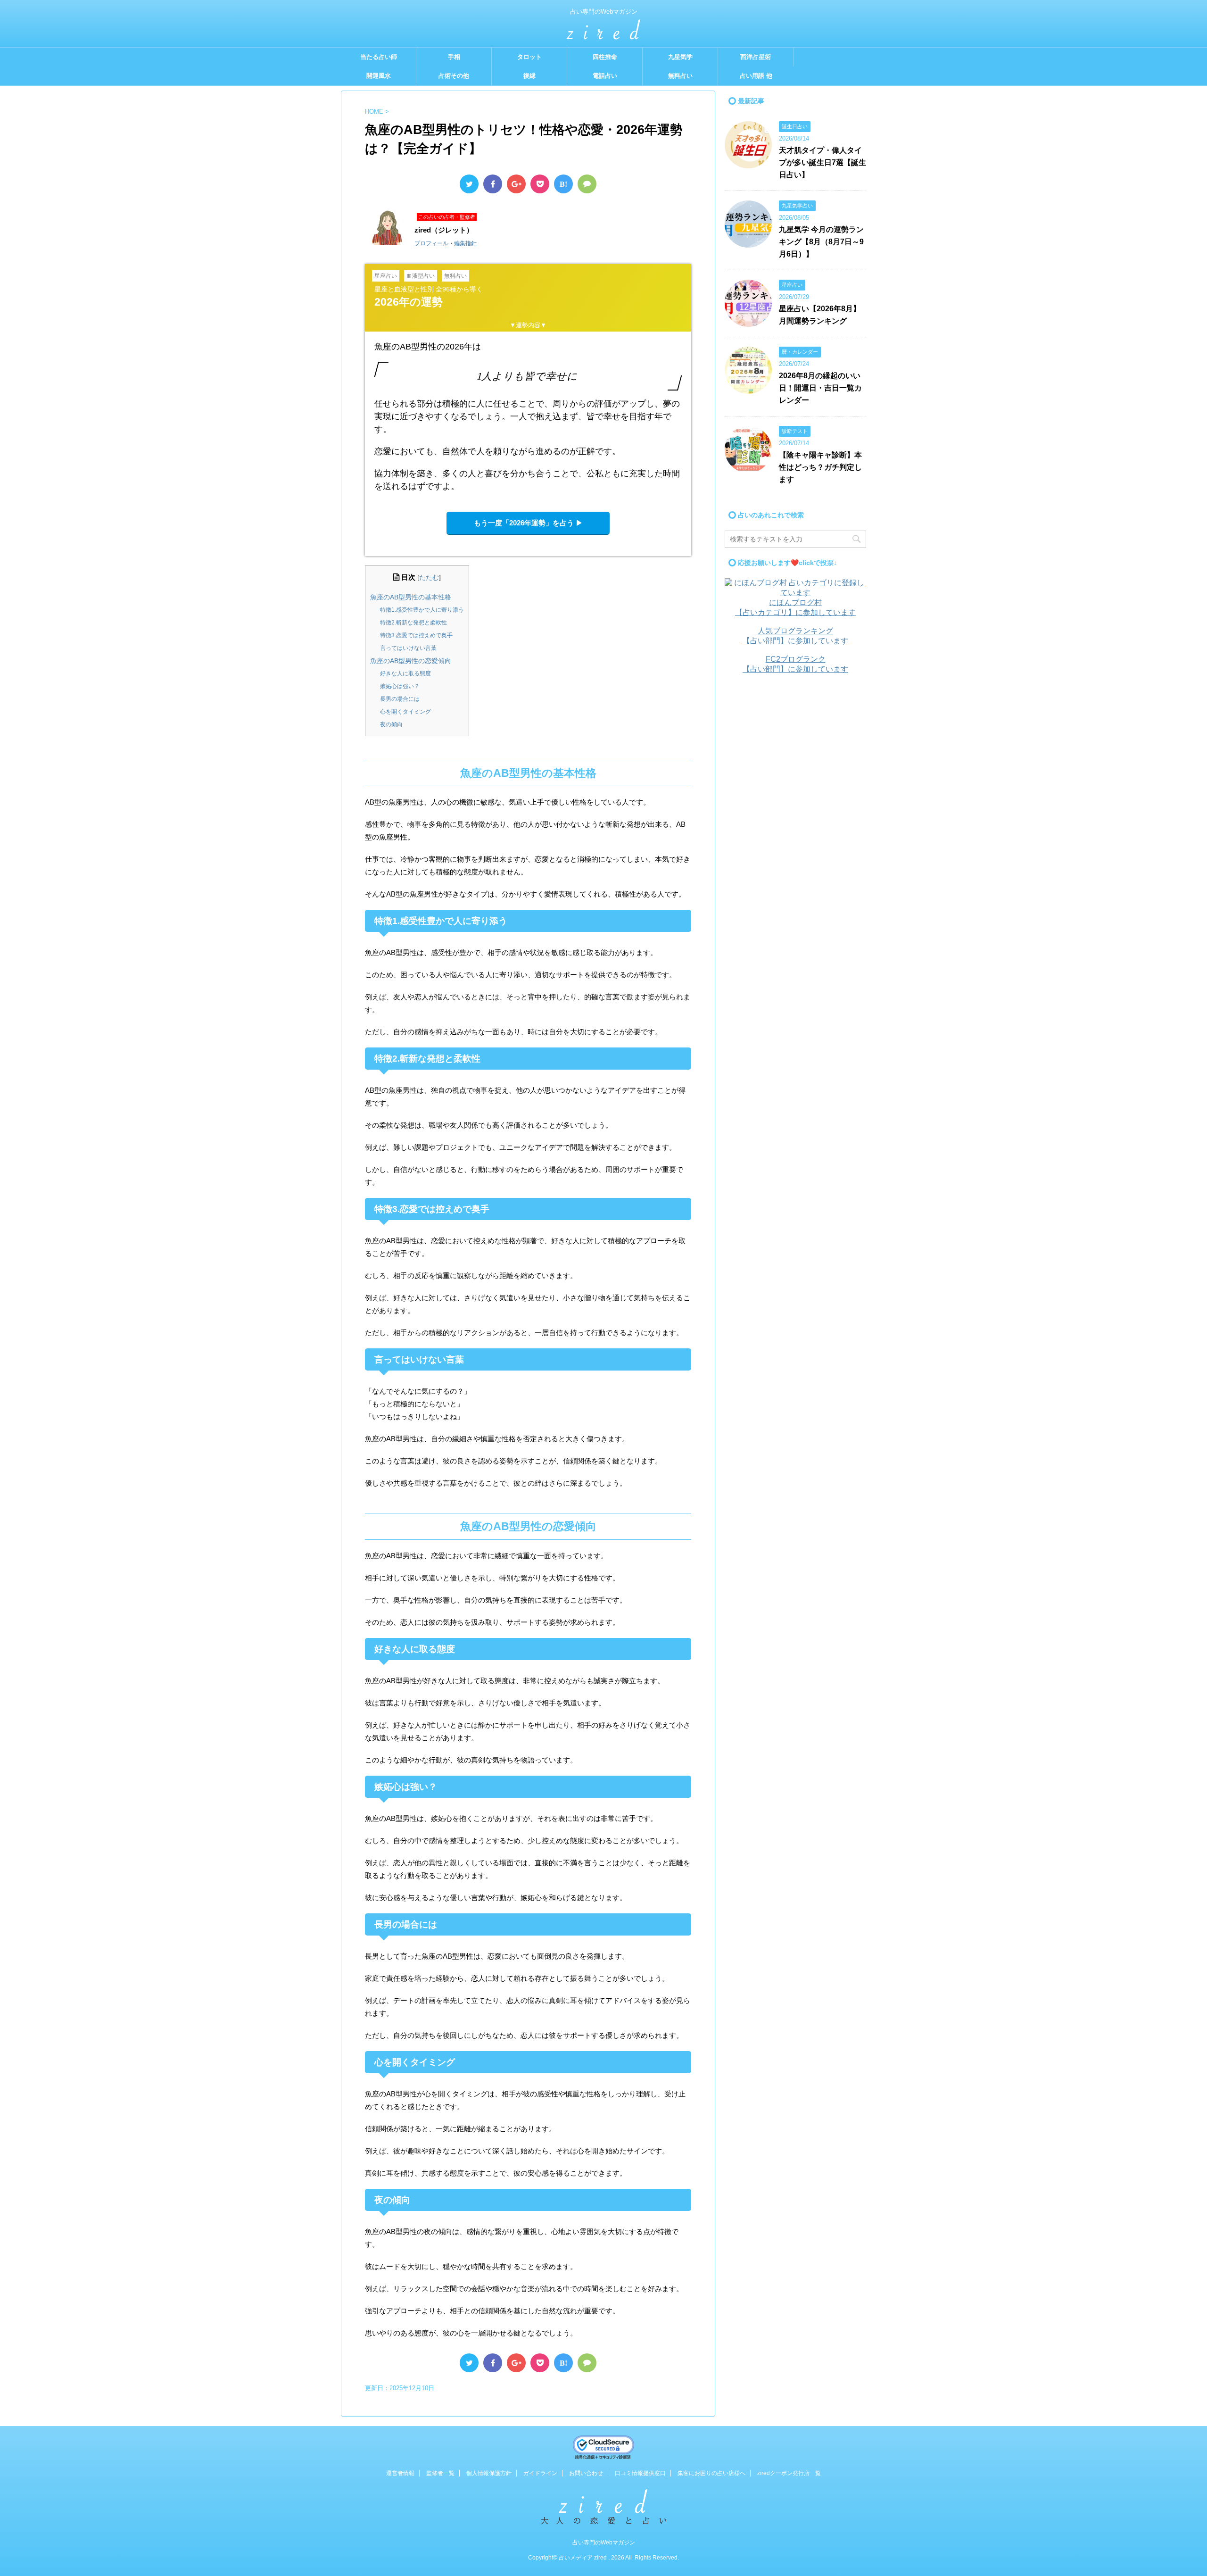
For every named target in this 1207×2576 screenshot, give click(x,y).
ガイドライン (540, 2473)
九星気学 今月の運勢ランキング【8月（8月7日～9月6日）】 (821, 242)
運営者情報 (400, 2473)
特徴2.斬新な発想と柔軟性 (413, 623)
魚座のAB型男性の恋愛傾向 (411, 661)
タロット (529, 57)
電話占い (605, 76)
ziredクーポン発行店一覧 (789, 2473)
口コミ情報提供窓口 (640, 2473)
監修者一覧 (440, 2473)
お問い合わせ (586, 2473)
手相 (454, 57)
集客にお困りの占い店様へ (711, 2473)
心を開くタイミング (405, 712)
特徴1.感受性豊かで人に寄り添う (422, 610)
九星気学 (680, 57)
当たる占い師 (379, 57)
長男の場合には (400, 699)
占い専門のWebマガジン (604, 2543)
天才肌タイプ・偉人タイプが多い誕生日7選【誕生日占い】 (823, 162)
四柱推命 (605, 57)
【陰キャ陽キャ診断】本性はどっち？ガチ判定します (820, 467)
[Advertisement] (795, 830)
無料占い (680, 76)
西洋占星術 (756, 57)
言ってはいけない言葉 (408, 648)
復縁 (529, 76)
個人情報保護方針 (489, 2473)
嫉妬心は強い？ (400, 686)
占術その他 (454, 76)
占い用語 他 (756, 76)
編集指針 (465, 243)
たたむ (429, 578)
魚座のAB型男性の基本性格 (411, 597)
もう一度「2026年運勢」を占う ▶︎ (528, 523)
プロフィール (431, 243)
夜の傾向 (391, 724)
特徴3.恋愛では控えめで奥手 (416, 635)
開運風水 (379, 76)
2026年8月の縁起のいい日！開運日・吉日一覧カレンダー (820, 388)
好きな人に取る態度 (405, 673)
